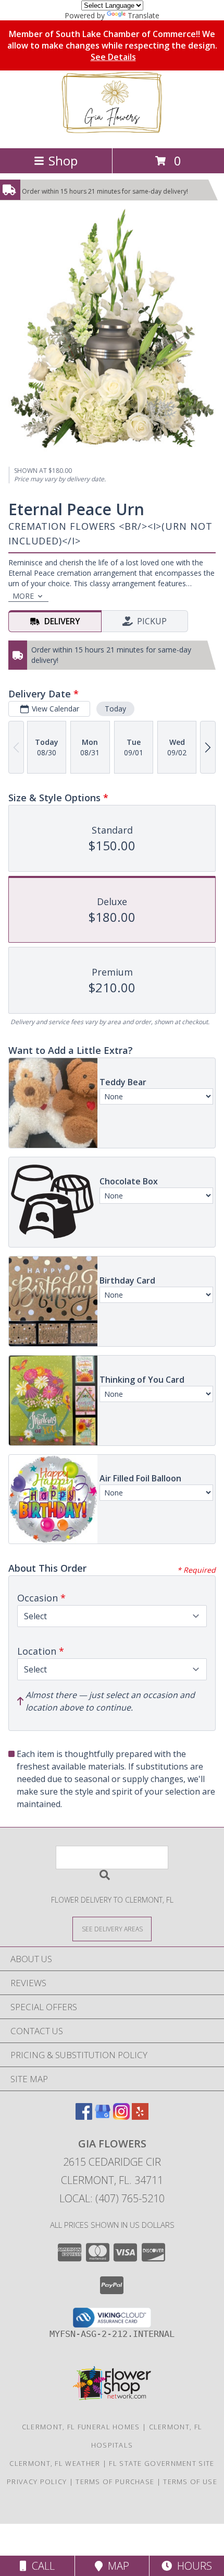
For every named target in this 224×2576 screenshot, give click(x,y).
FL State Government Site (161, 2463)
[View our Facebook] (84, 2116)
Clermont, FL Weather (55, 2463)
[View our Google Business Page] (103, 2116)
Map (116, 2566)
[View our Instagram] (121, 2116)
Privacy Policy (37, 2482)
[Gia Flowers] (112, 133)
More (23, 596)
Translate (144, 15)
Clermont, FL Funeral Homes (81, 2427)
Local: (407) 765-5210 (112, 2198)
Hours (192, 2566)
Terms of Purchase (115, 2482)
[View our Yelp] (140, 2116)
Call (41, 2566)
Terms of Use (190, 2482)
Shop (63, 161)
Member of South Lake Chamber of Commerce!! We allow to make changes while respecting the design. (112, 45)
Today (115, 709)
